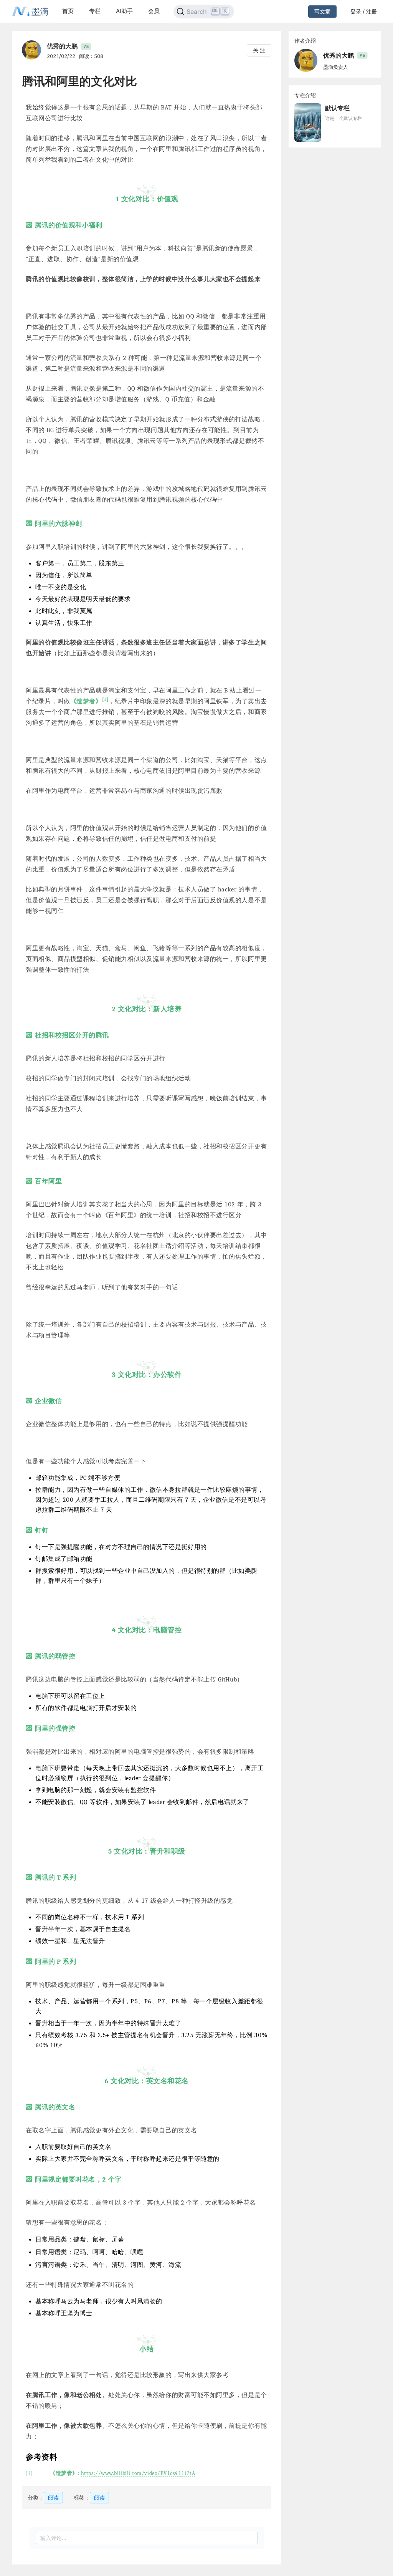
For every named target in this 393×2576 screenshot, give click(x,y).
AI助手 (124, 11)
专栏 (95, 11)
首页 (68, 11)
